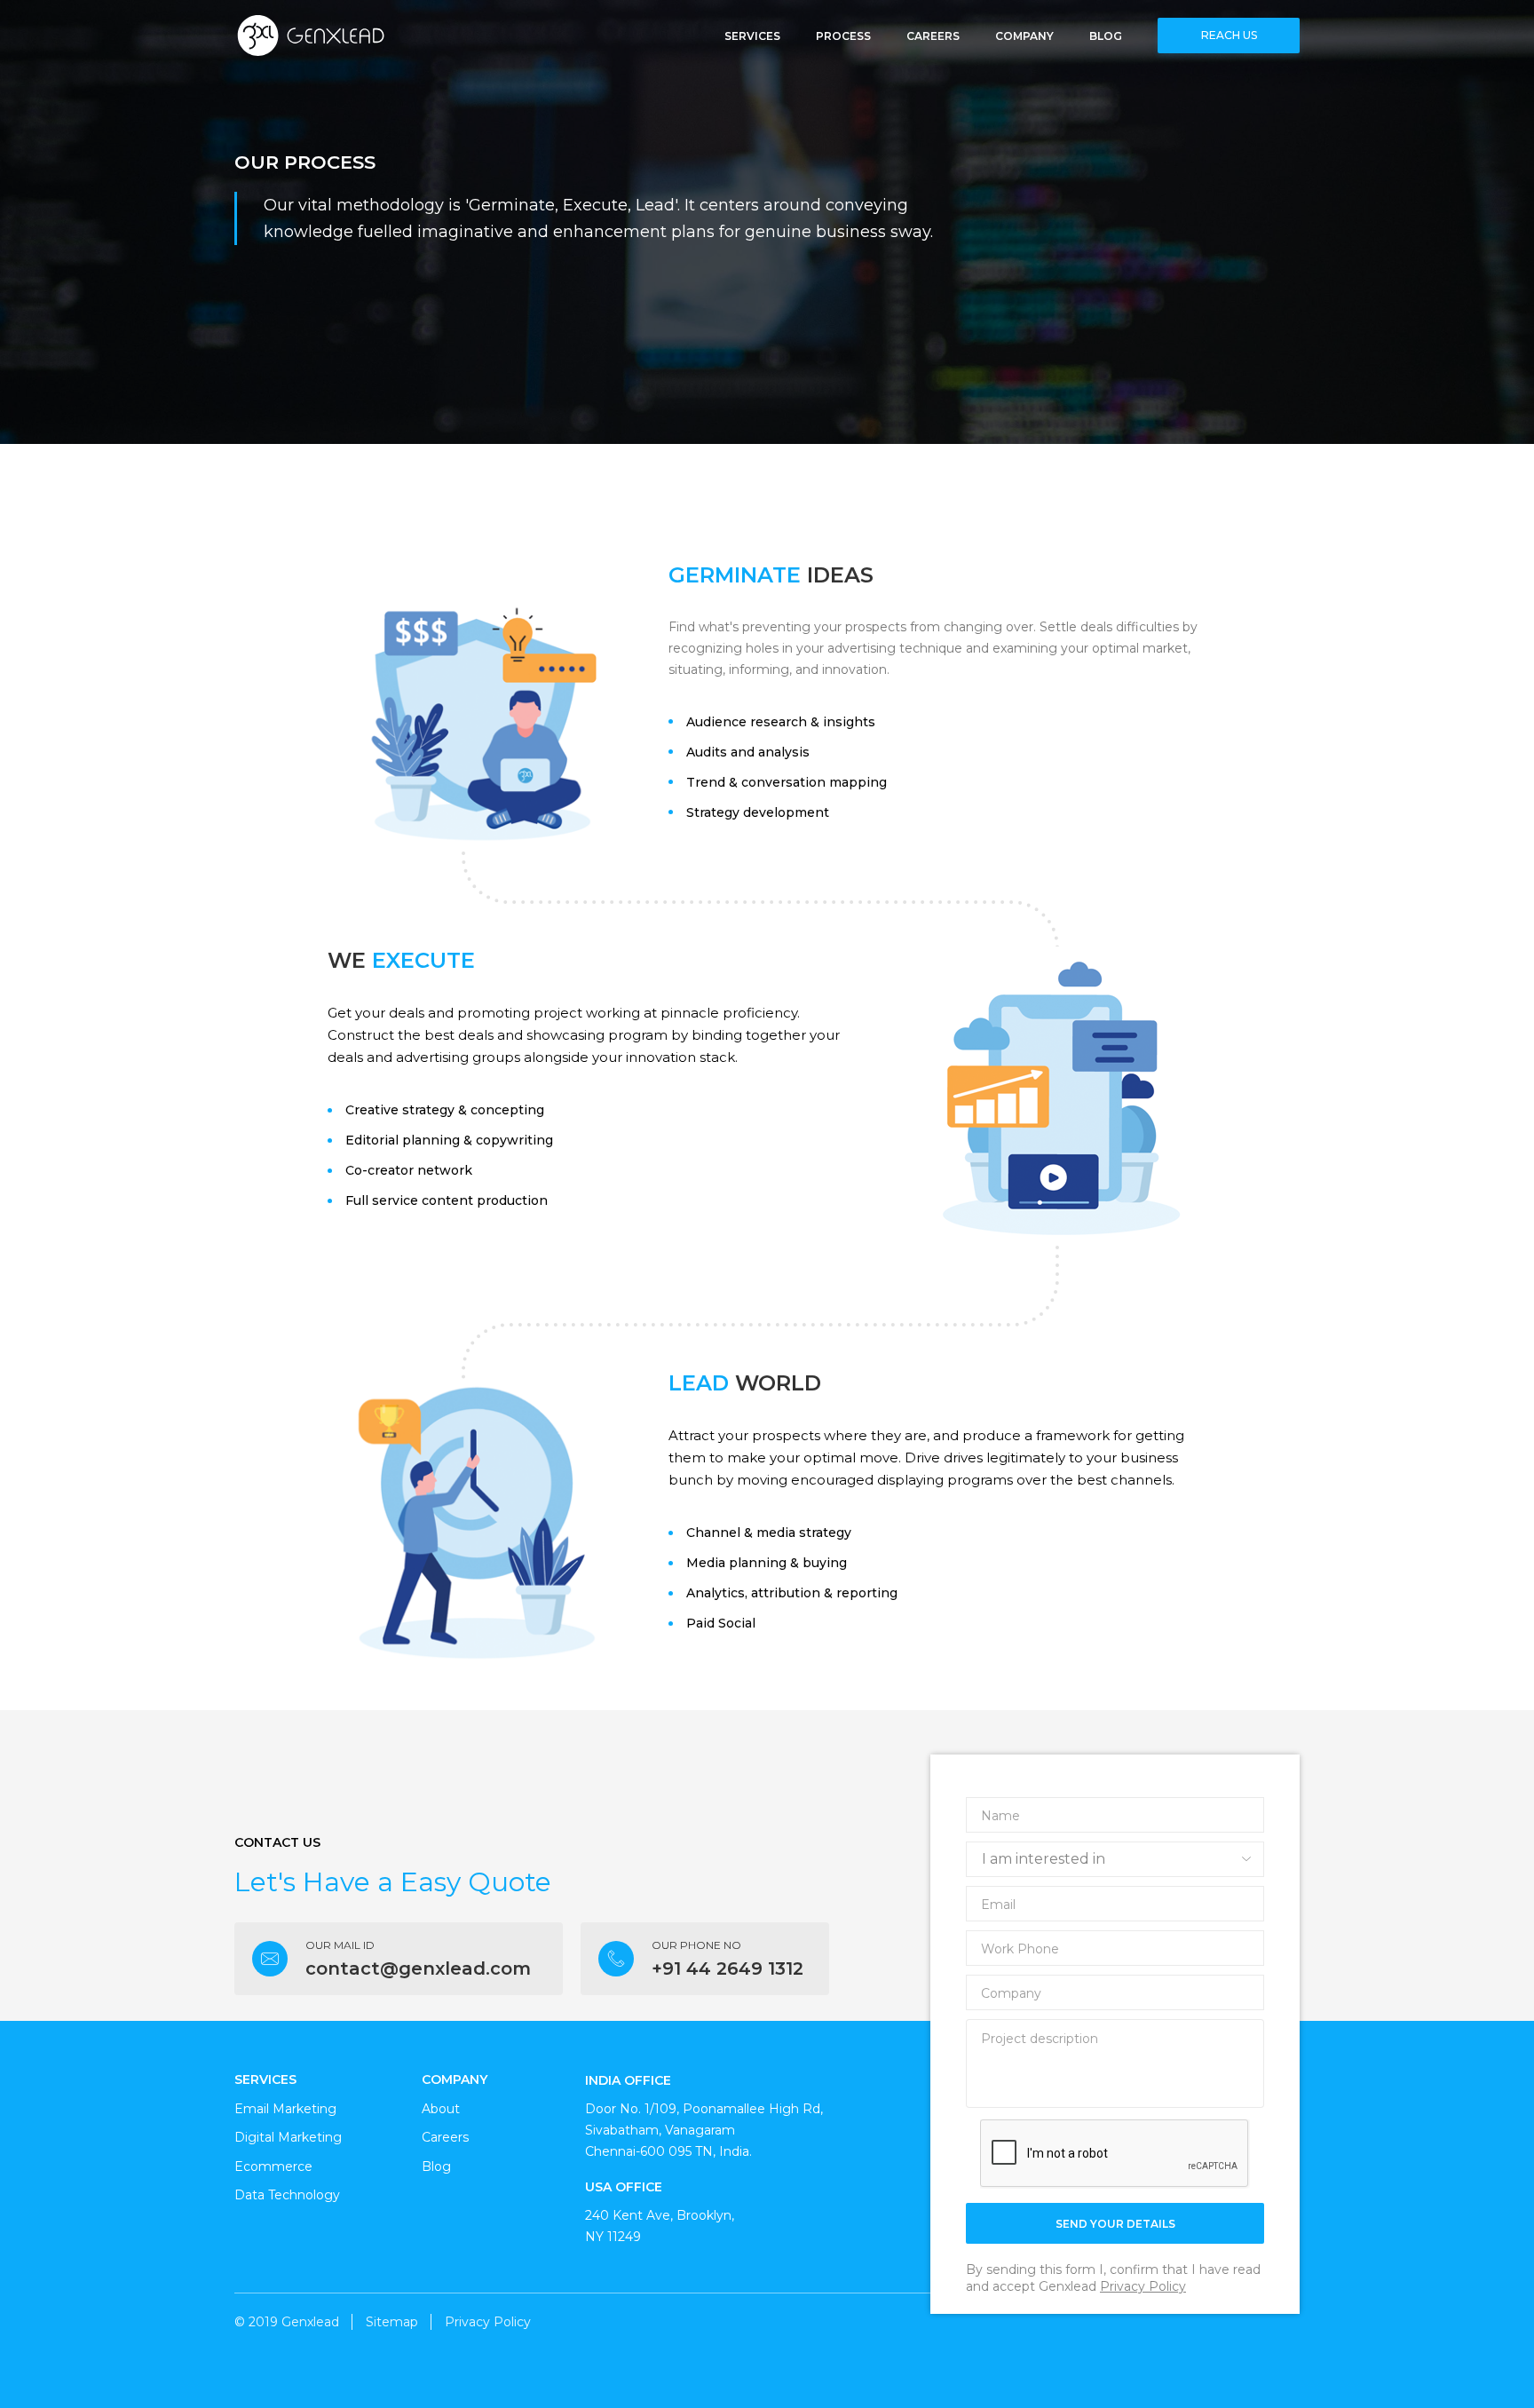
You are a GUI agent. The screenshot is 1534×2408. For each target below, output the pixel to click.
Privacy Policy (1143, 2286)
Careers (933, 35)
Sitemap (392, 2322)
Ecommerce (273, 2166)
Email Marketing (285, 2109)
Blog (1106, 35)
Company (1024, 35)
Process (843, 35)
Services (752, 35)
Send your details (1115, 2224)
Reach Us (1229, 35)
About (441, 2109)
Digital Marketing (288, 2137)
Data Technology (287, 2195)
